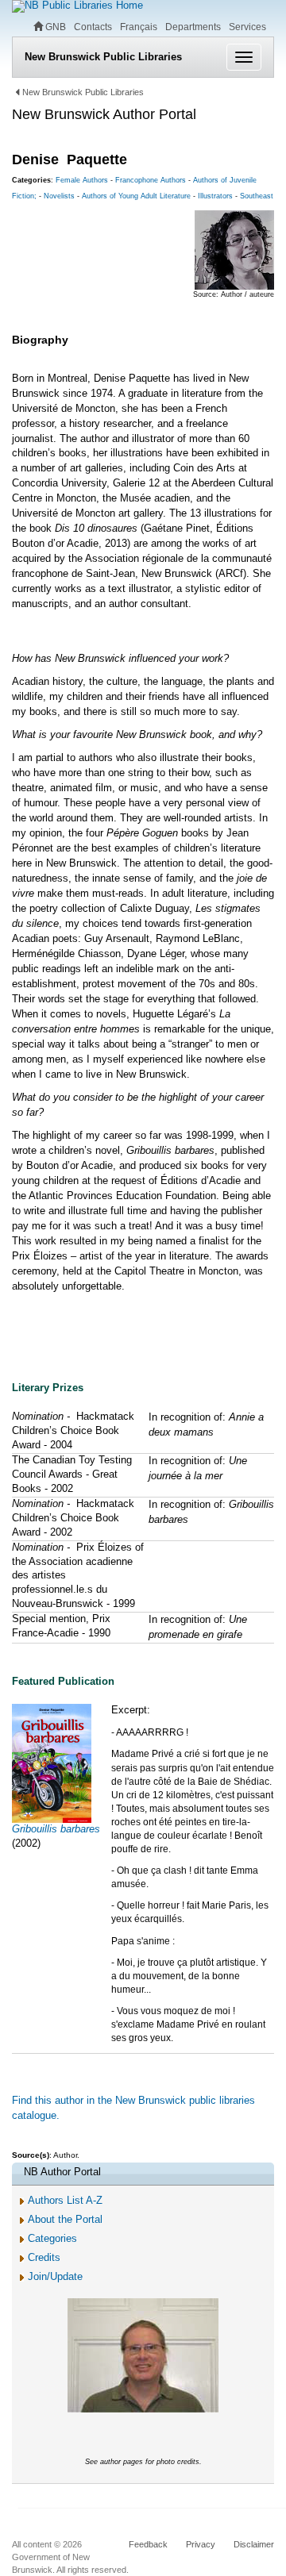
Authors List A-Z (65, 2200)
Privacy (201, 2544)
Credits (44, 2257)
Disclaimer (254, 2544)
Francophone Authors (151, 180)
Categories (52, 2238)
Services (247, 27)
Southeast (257, 196)
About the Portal (65, 2219)
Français (139, 27)
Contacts (93, 27)
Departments (193, 27)
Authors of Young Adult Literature (136, 196)
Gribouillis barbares (56, 1829)
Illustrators (215, 196)
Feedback (148, 2544)
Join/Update (55, 2276)
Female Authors (82, 180)
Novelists (59, 196)
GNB (54, 27)
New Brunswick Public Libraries (103, 57)
